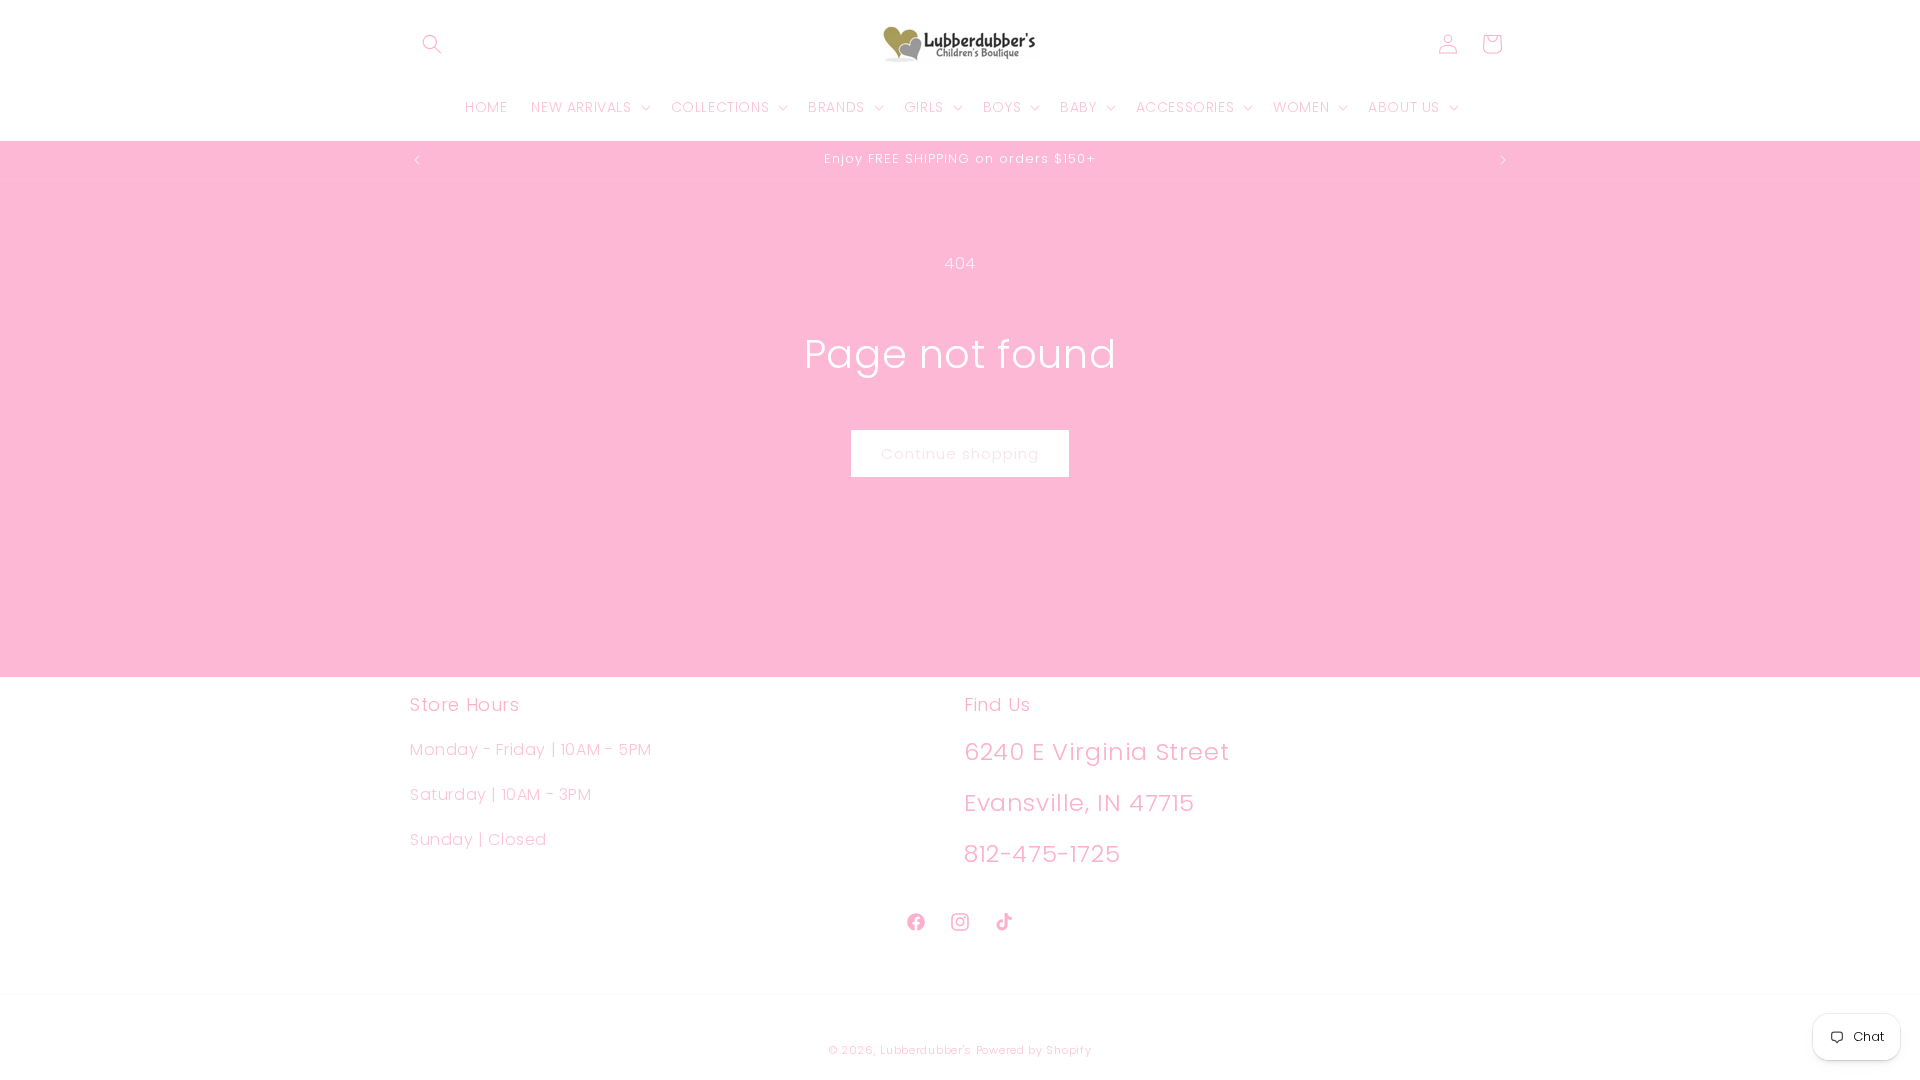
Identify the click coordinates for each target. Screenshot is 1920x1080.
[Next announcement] (1503, 160)
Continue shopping (960, 453)
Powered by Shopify (1034, 1050)
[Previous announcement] (417, 160)
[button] (432, 44)
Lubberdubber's (926, 1050)
